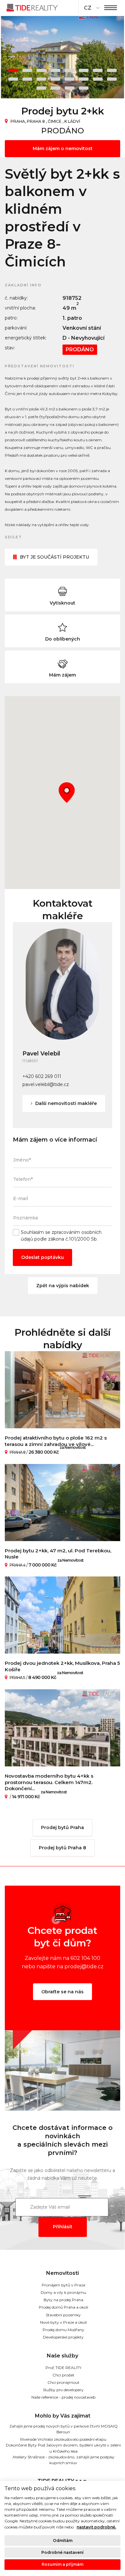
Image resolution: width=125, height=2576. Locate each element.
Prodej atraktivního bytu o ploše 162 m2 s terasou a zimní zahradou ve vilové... (56, 1441)
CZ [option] (88, 8)
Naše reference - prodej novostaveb (63, 2397)
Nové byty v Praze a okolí (63, 2322)
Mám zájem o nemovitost (63, 148)
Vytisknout (63, 603)
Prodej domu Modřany (63, 2330)
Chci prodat (63, 2375)
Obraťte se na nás (63, 1992)
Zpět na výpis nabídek (63, 1286)
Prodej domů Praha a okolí (63, 2307)
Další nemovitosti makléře (65, 1103)
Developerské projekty (63, 2337)
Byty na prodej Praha (63, 2300)
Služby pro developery (63, 2390)
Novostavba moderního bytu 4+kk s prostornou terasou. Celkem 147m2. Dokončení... (49, 1782)
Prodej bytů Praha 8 (63, 1848)
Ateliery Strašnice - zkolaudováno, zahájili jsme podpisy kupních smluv (63, 2460)
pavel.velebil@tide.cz (46, 1084)
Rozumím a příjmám (63, 2564)
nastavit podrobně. (96, 2527)
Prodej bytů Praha (63, 1827)
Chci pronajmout (63, 2382)
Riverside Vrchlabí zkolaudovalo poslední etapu (63, 2439)
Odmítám (63, 2540)
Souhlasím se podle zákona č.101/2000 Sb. (61, 1236)
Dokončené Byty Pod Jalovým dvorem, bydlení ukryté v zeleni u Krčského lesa (63, 2448)
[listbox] (91, 8)
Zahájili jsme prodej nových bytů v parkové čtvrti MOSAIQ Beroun (63, 2429)
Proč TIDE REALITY (63, 2368)
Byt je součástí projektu (54, 557)
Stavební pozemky (63, 2315)
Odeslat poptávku (42, 1257)
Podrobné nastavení (63, 2552)
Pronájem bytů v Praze (63, 2285)
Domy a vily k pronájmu (63, 2292)
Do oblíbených (63, 639)
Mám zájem (63, 675)
